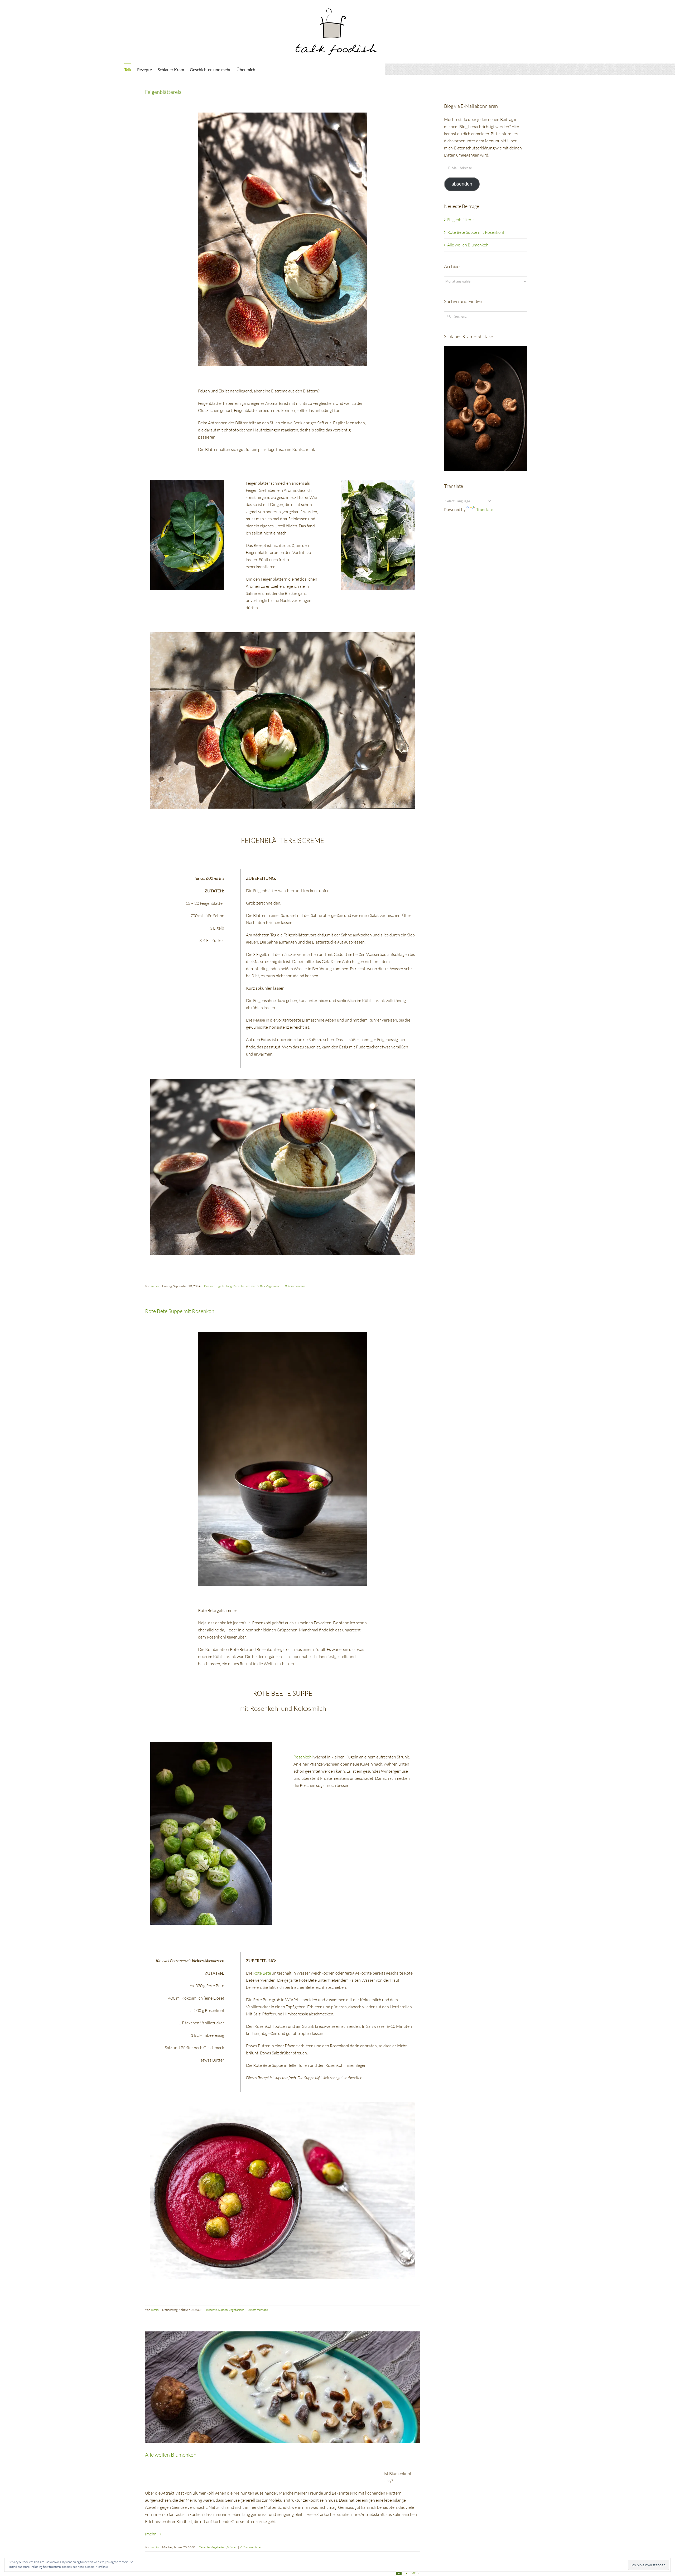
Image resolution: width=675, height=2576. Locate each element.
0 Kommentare (295, 1286)
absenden (462, 184)
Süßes (261, 1286)
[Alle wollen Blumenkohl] (283, 2387)
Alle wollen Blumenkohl (171, 2455)
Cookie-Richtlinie (97, 2567)
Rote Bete (262, 1973)
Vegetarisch (274, 1286)
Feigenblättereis (163, 92)
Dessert (209, 1286)
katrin (155, 1286)
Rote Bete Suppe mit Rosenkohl (180, 1311)
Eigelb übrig (224, 1286)
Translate (485, 509)
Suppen (223, 2310)
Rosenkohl (303, 1757)
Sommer (250, 1286)
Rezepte (238, 1286)
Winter (232, 2547)
